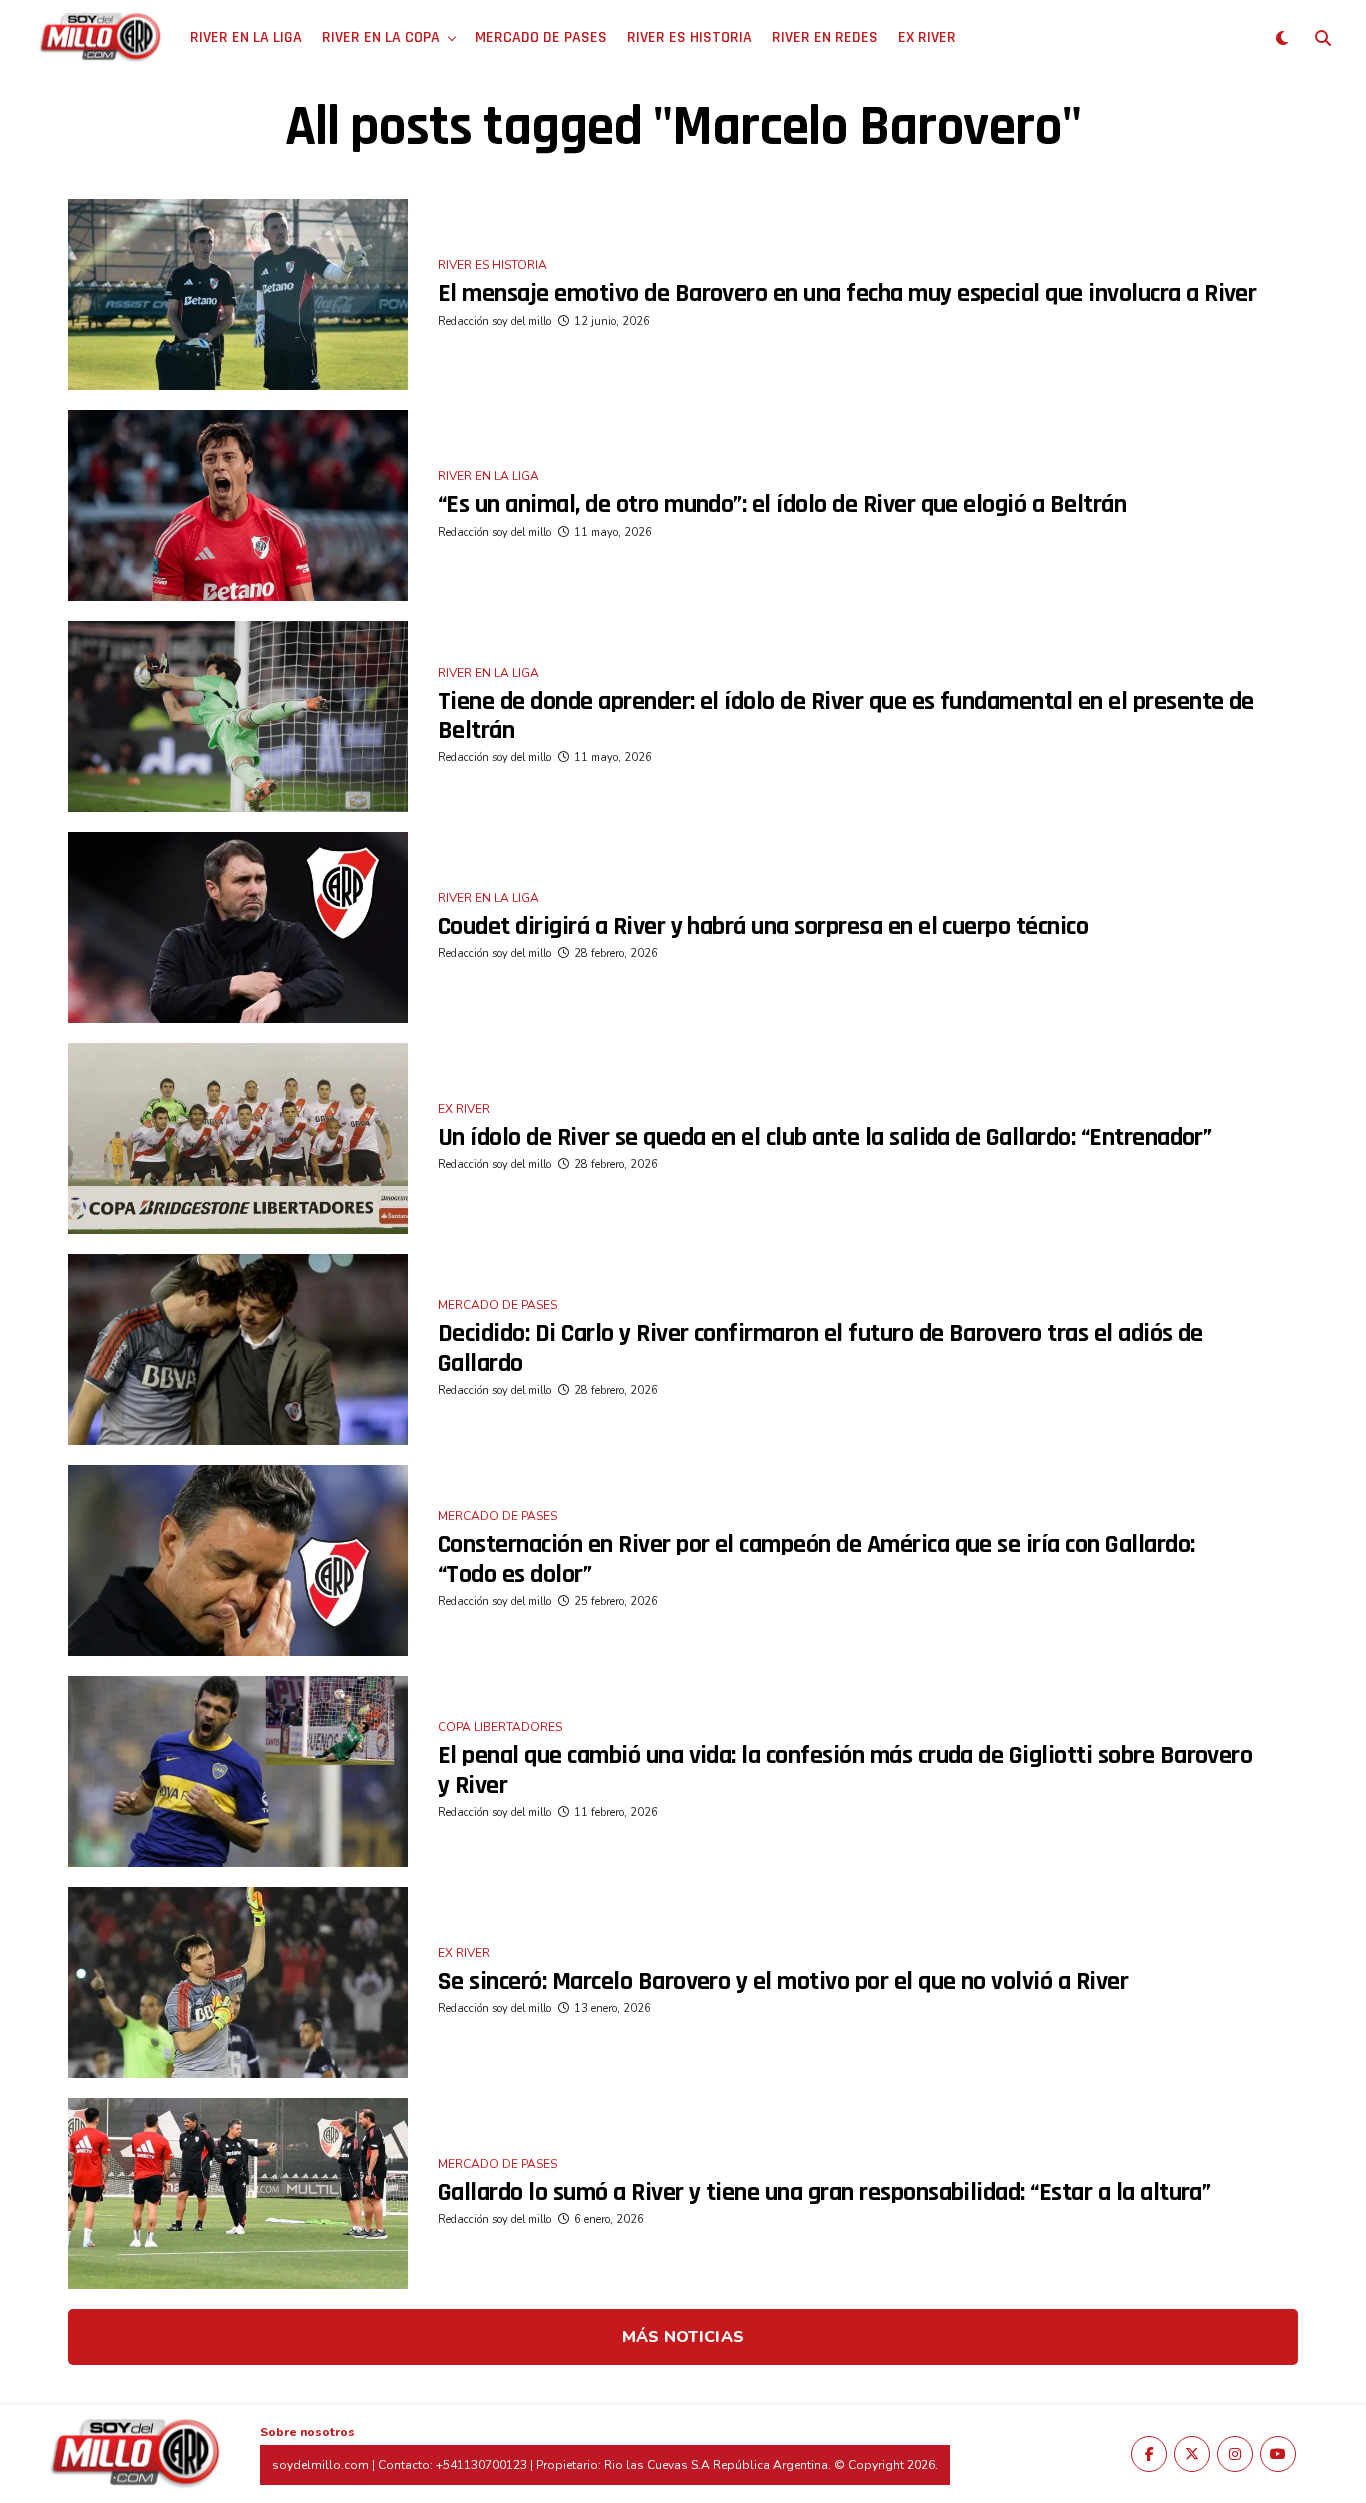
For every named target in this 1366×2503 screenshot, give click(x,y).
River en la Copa (381, 37)
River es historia (689, 37)
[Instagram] (1235, 2454)
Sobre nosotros (307, 2432)
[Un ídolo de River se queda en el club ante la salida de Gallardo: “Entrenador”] (238, 1138)
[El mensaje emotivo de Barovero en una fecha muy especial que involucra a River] (238, 294)
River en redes (825, 37)
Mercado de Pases (541, 37)
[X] (1192, 2454)
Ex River (927, 37)
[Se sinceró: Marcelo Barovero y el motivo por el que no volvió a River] (238, 1982)
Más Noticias (683, 2337)
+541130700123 (481, 2465)
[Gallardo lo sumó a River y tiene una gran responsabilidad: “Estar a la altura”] (238, 2193)
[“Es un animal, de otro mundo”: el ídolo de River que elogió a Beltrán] (238, 505)
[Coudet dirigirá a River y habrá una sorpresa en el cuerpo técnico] (238, 927)
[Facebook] (1149, 2454)
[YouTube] (1278, 2454)
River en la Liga (246, 37)
